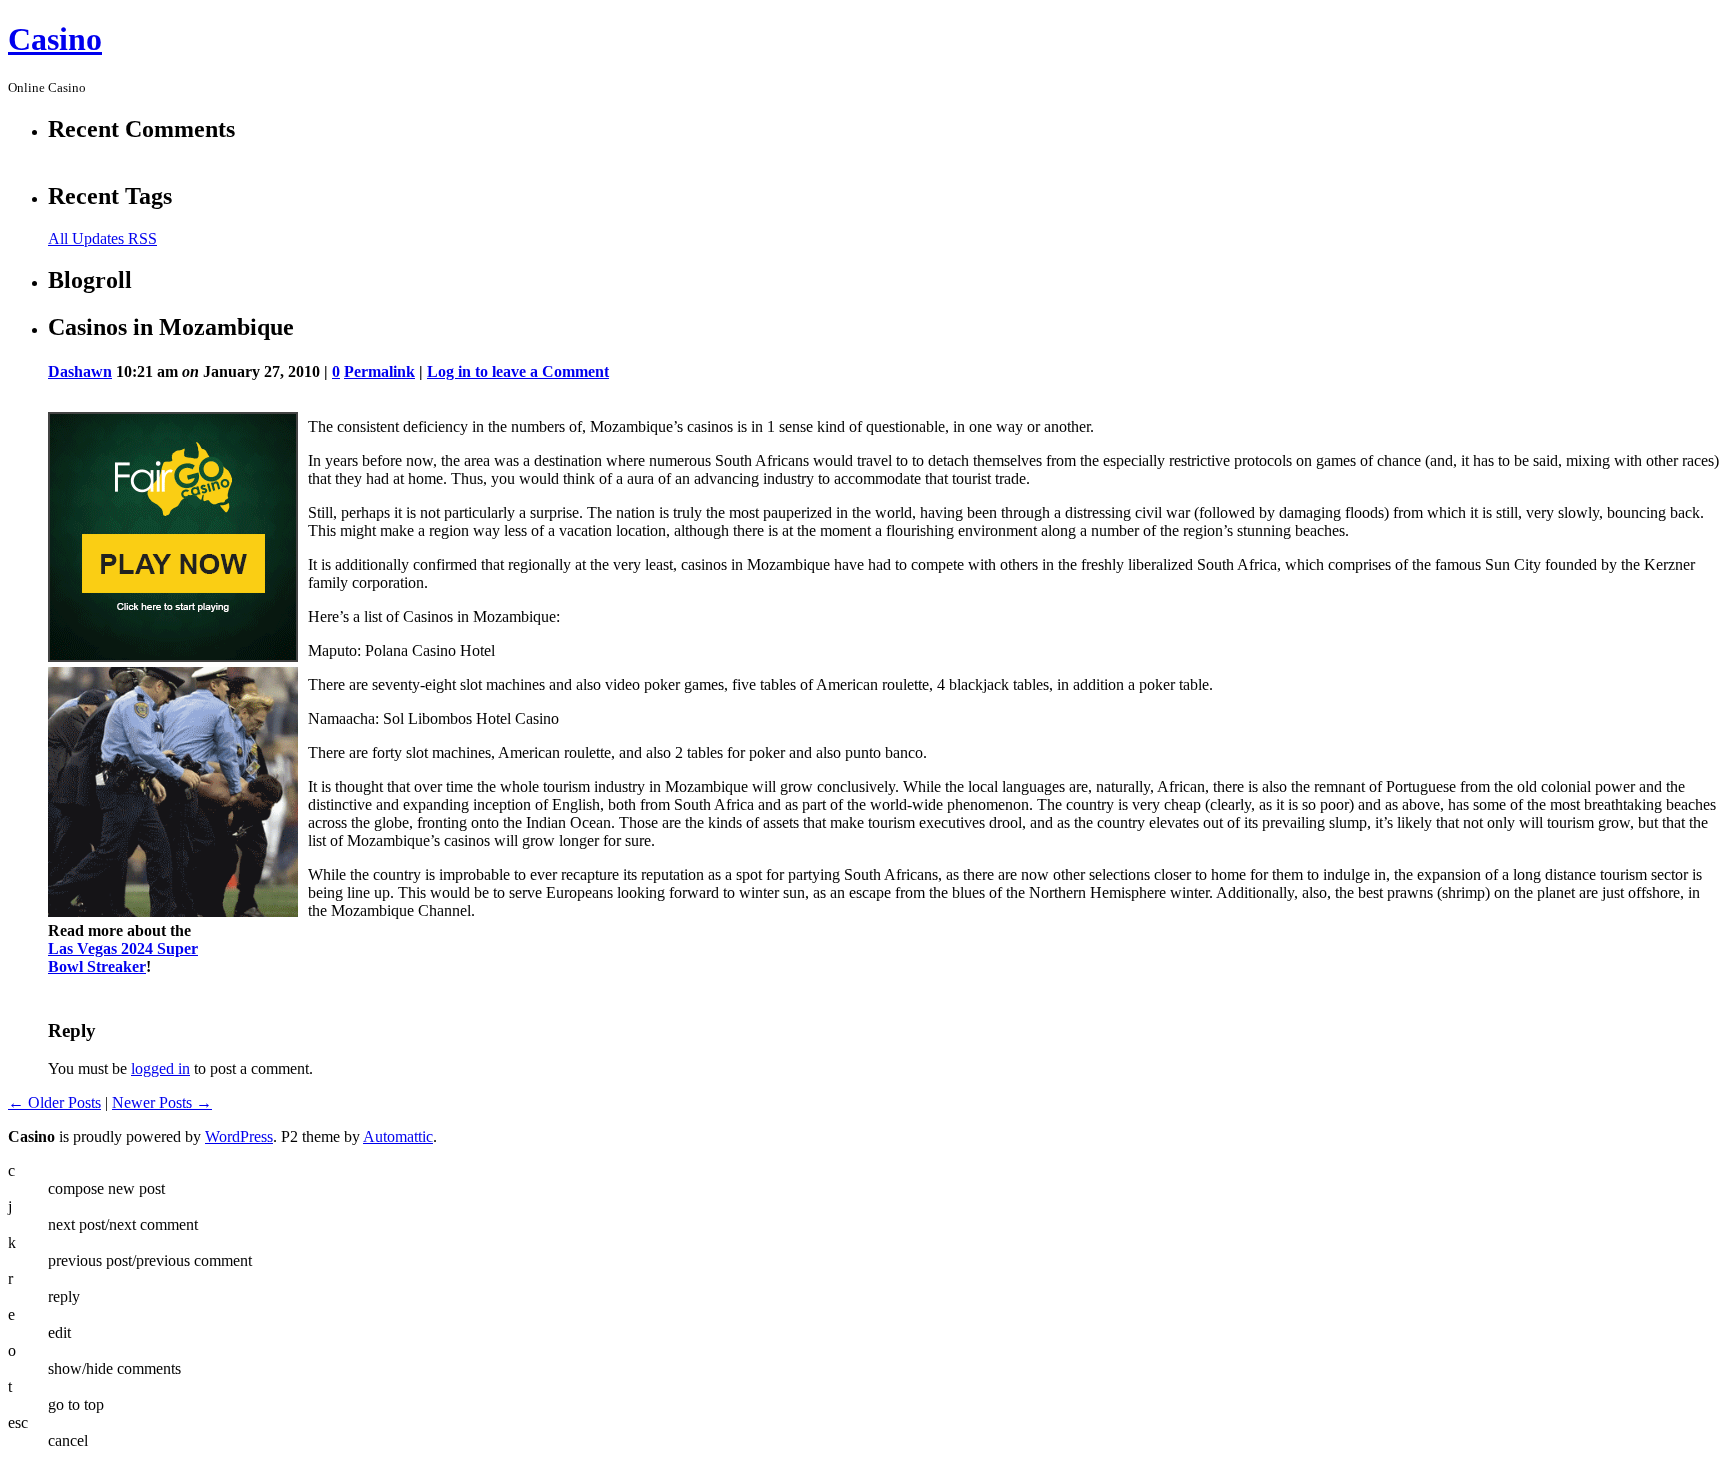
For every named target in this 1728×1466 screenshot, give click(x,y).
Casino (55, 39)
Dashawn (80, 371)
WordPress (239, 1136)
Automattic (398, 1136)
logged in (160, 1068)
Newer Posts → (162, 1102)
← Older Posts (54, 1102)
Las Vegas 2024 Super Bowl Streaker (123, 957)
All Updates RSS (102, 238)
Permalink (379, 371)
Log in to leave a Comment (518, 371)
